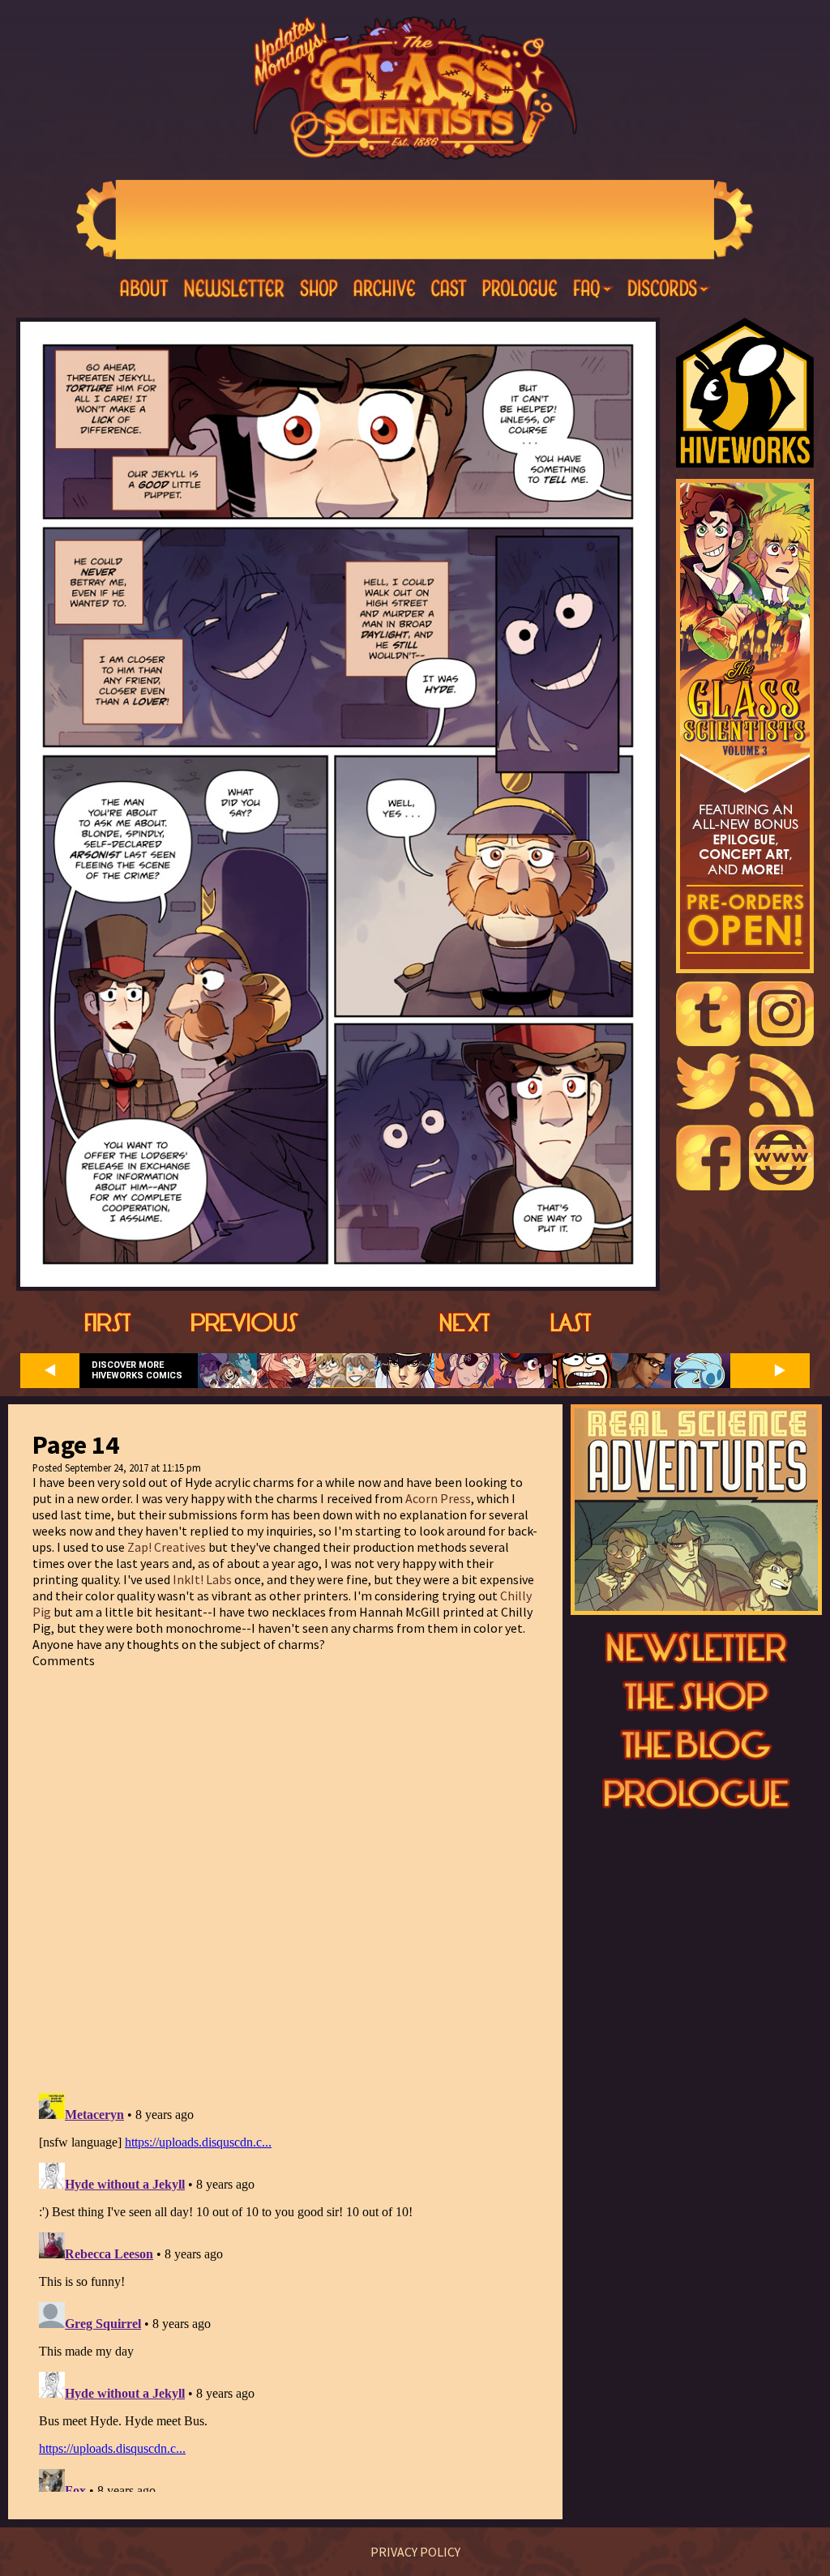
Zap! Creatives (167, 1547)
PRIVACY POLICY (415, 2552)
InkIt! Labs (202, 1579)
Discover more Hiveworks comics (137, 1370)
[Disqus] (285, 1871)
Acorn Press (438, 1498)
